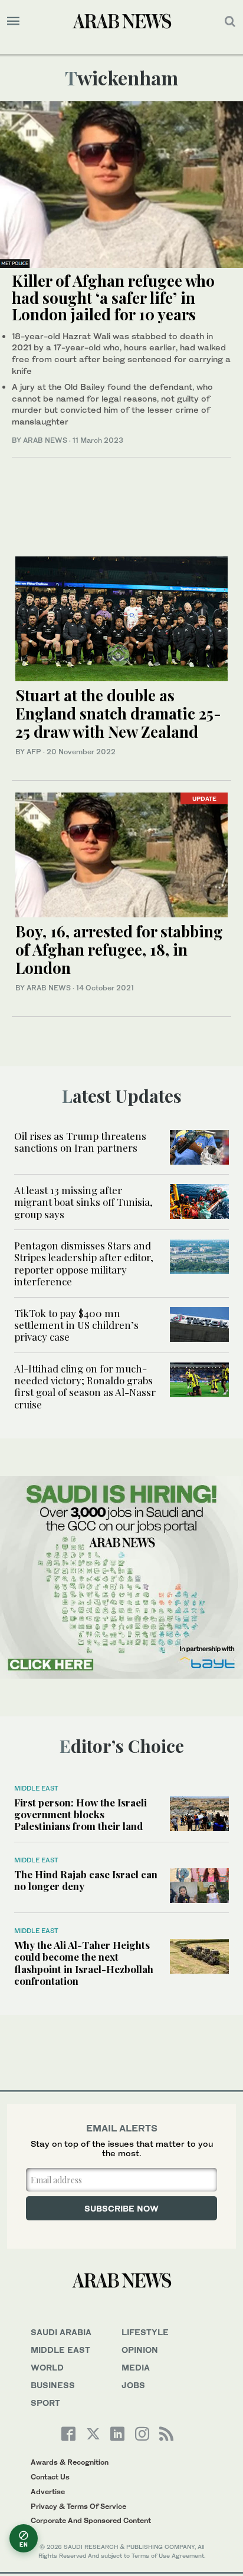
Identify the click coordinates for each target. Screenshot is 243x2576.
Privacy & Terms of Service (78, 2506)
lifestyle (145, 2332)
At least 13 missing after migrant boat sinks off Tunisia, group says (83, 1202)
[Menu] (13, 21)
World (47, 2367)
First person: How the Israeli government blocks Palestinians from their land (81, 1814)
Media (136, 2367)
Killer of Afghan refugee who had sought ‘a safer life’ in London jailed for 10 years (113, 297)
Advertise (48, 2492)
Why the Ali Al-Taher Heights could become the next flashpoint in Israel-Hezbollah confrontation (84, 1963)
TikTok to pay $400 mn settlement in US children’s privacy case (76, 1325)
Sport (45, 2403)
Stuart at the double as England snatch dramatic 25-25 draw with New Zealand (118, 713)
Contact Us (50, 2477)
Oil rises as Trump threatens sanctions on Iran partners (80, 1142)
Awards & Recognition (70, 2462)
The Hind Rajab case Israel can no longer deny (86, 1880)
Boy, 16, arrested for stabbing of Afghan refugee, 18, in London (119, 949)
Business (53, 2385)
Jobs (133, 2385)
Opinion (140, 2350)
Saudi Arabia (61, 2332)
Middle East (36, 1788)
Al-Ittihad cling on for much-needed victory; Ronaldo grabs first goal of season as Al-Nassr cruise (85, 1386)
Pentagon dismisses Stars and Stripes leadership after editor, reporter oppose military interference (84, 1263)
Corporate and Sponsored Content (91, 2520)
